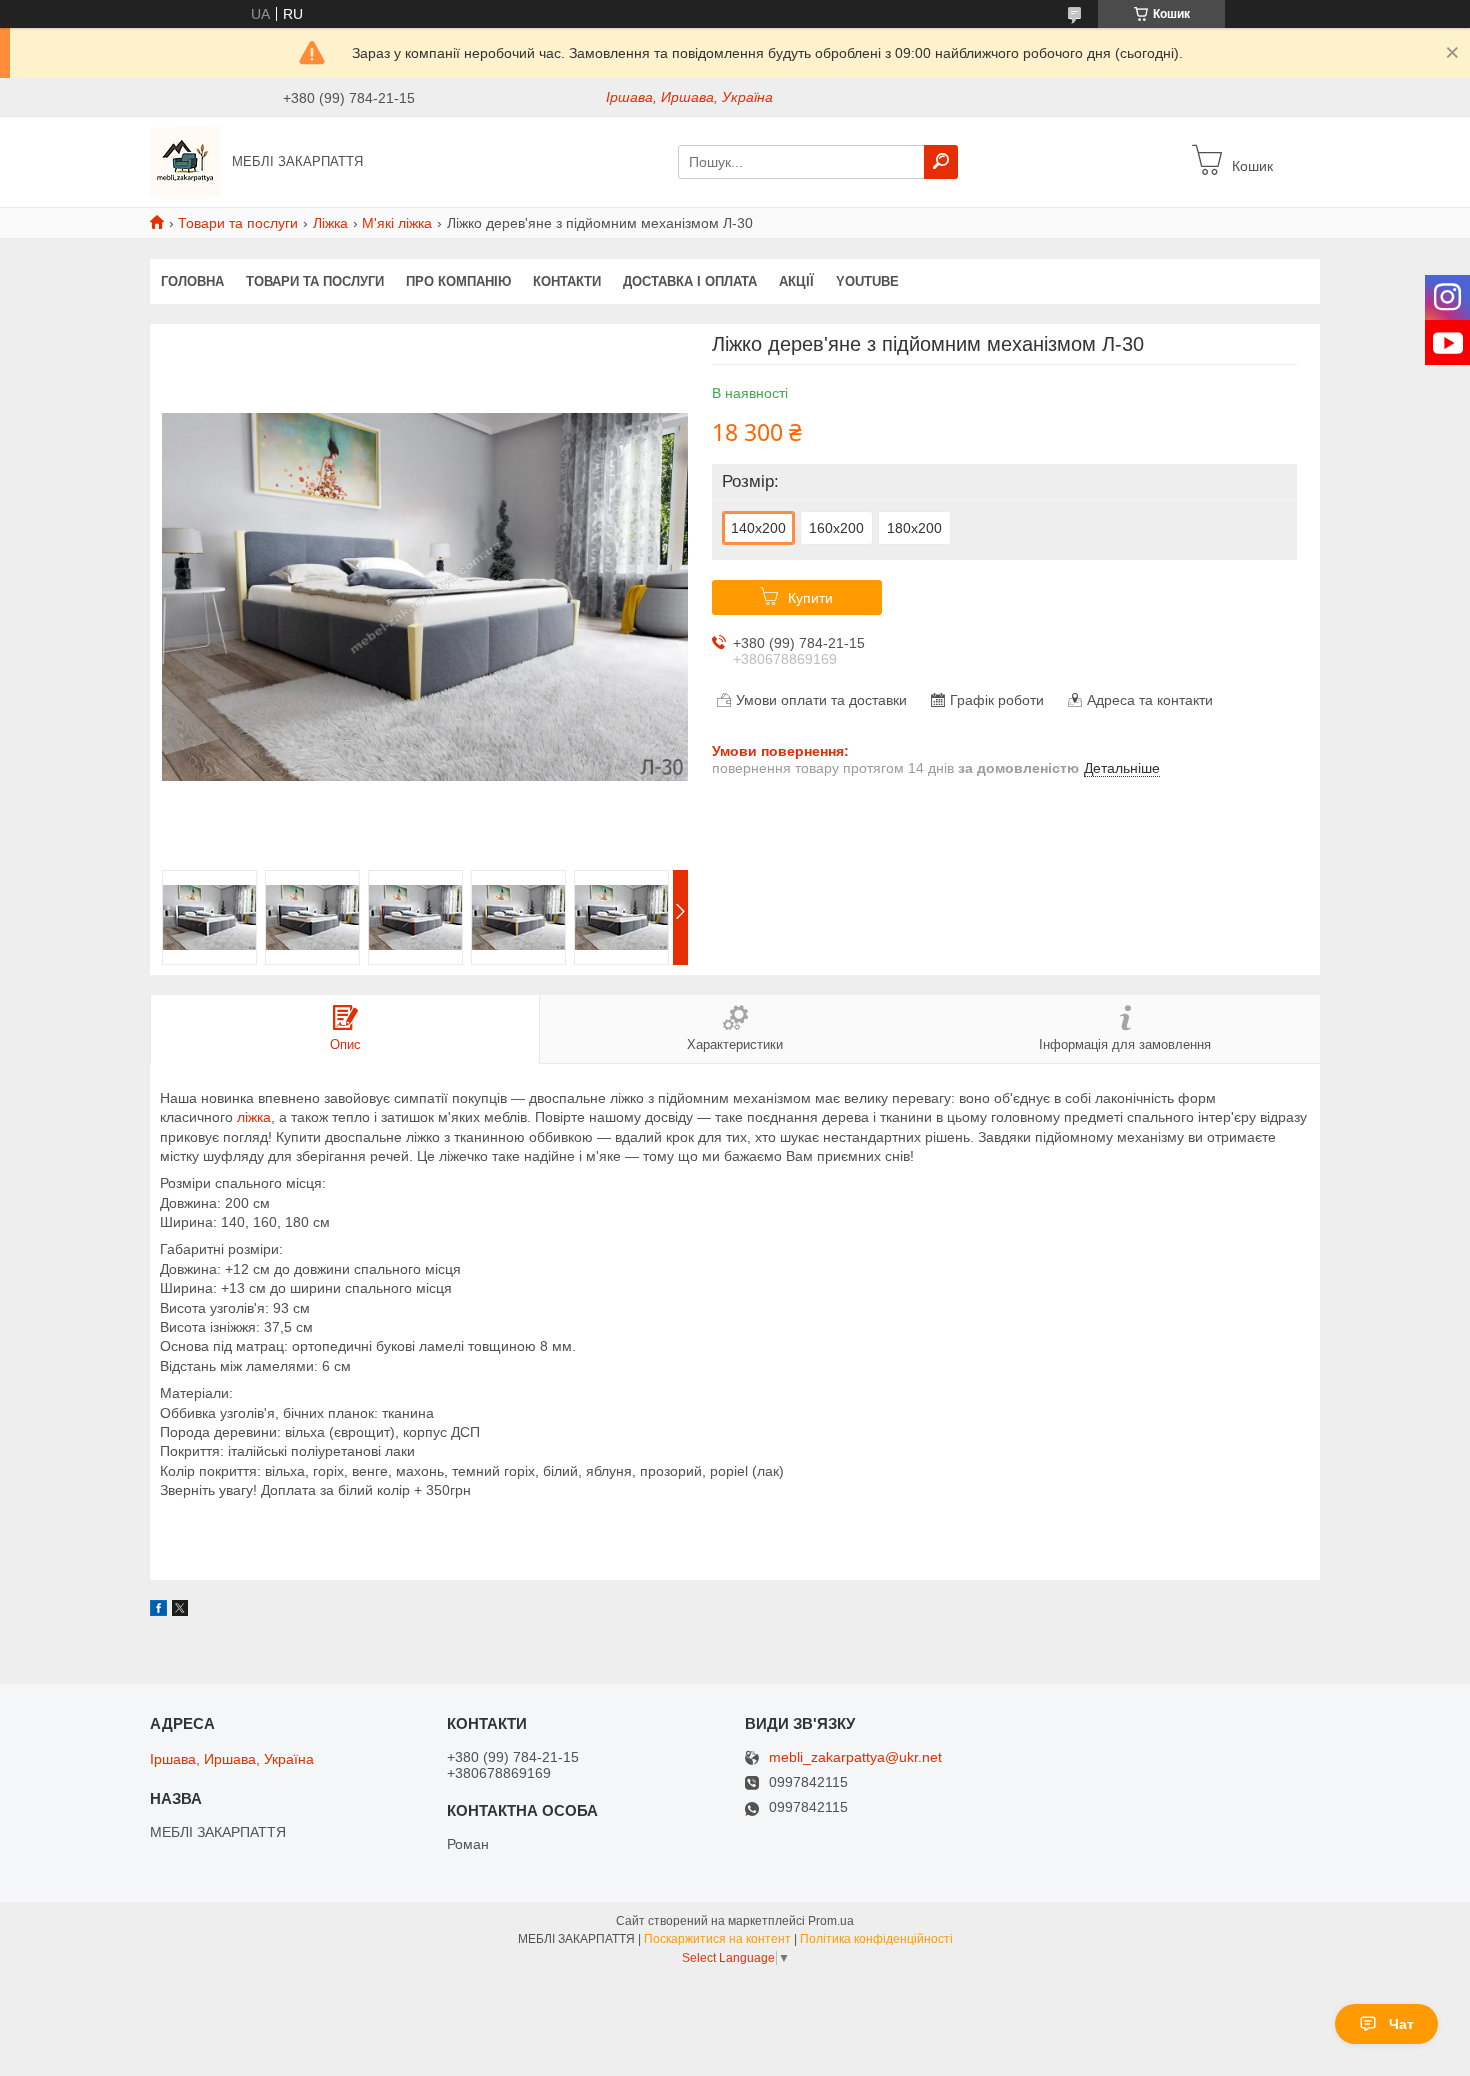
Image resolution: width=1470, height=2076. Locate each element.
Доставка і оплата (690, 281)
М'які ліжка (397, 223)
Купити (810, 598)
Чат (1401, 2024)
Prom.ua (831, 1921)
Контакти (567, 281)
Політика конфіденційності (876, 1939)
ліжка (254, 1117)
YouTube (867, 281)
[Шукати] (941, 162)
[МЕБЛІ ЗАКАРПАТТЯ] (185, 161)
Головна (192, 281)
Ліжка (330, 223)
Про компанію (458, 281)
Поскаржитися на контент (717, 1939)
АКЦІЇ (796, 281)
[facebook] (158, 1611)
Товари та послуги (238, 223)
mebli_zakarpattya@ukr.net (855, 1757)
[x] (180, 1611)
